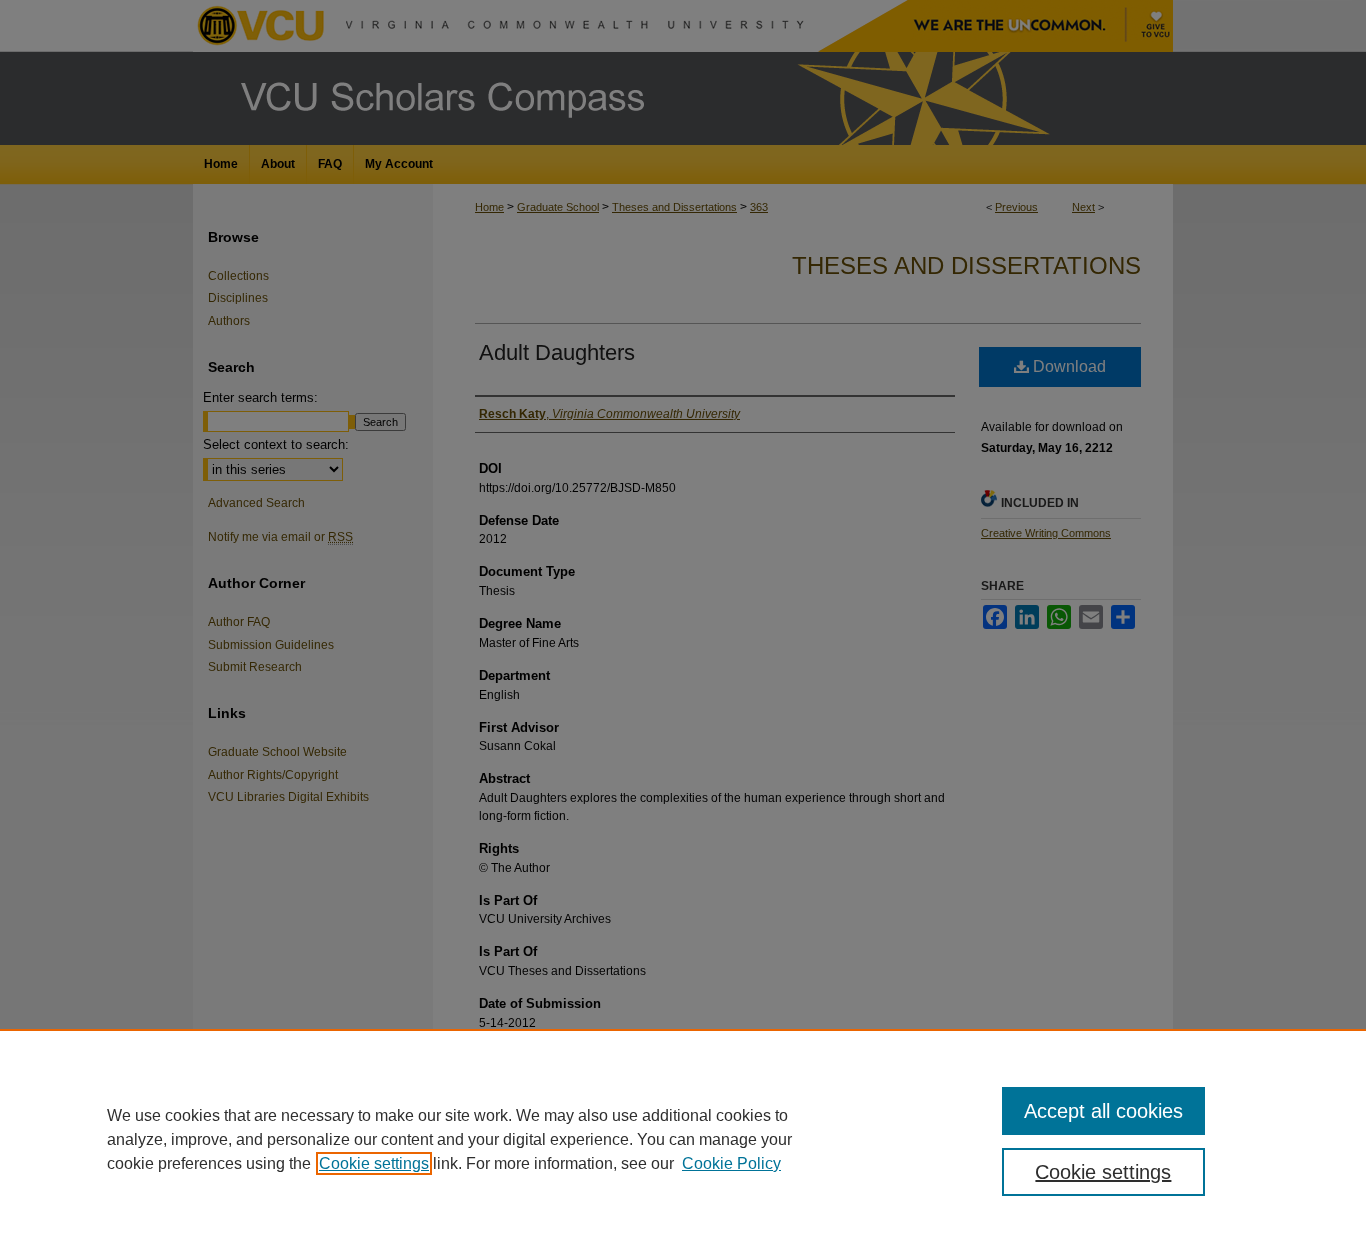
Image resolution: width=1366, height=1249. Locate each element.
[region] (683, 1139)
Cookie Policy (731, 1163)
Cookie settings (374, 1163)
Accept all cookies (1103, 1111)
